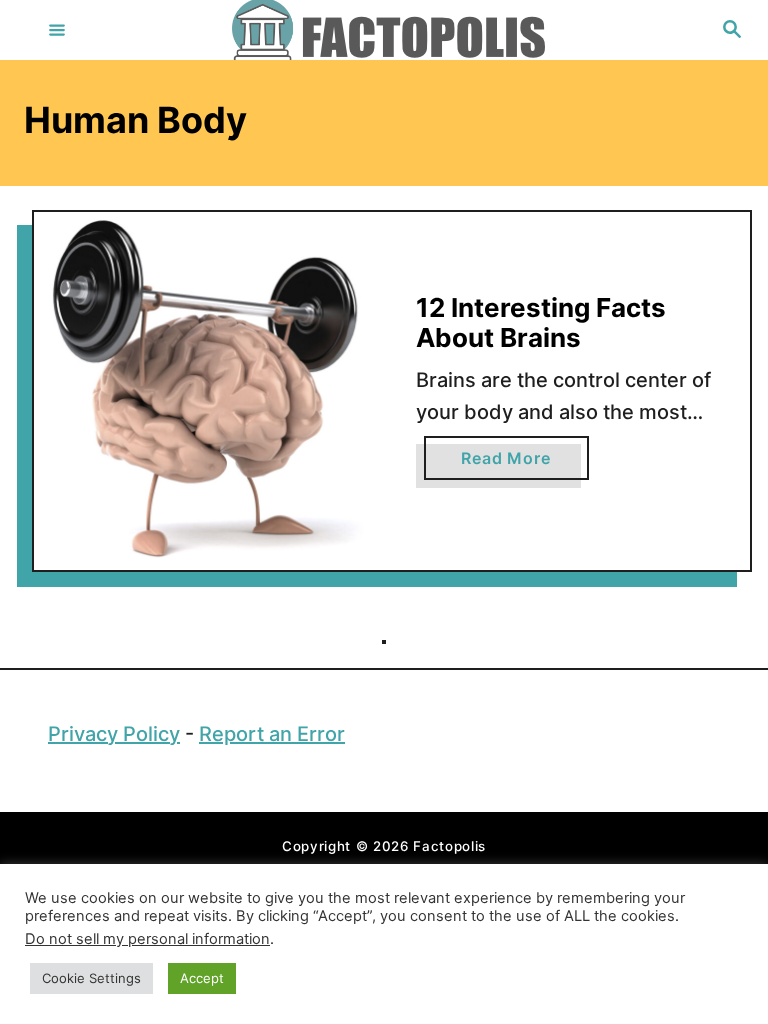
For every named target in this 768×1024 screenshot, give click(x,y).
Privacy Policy (114, 734)
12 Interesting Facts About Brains (541, 322)
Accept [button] (202, 978)
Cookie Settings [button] (91, 978)
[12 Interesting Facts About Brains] (213, 391)
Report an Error (272, 734)
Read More (524, 463)
